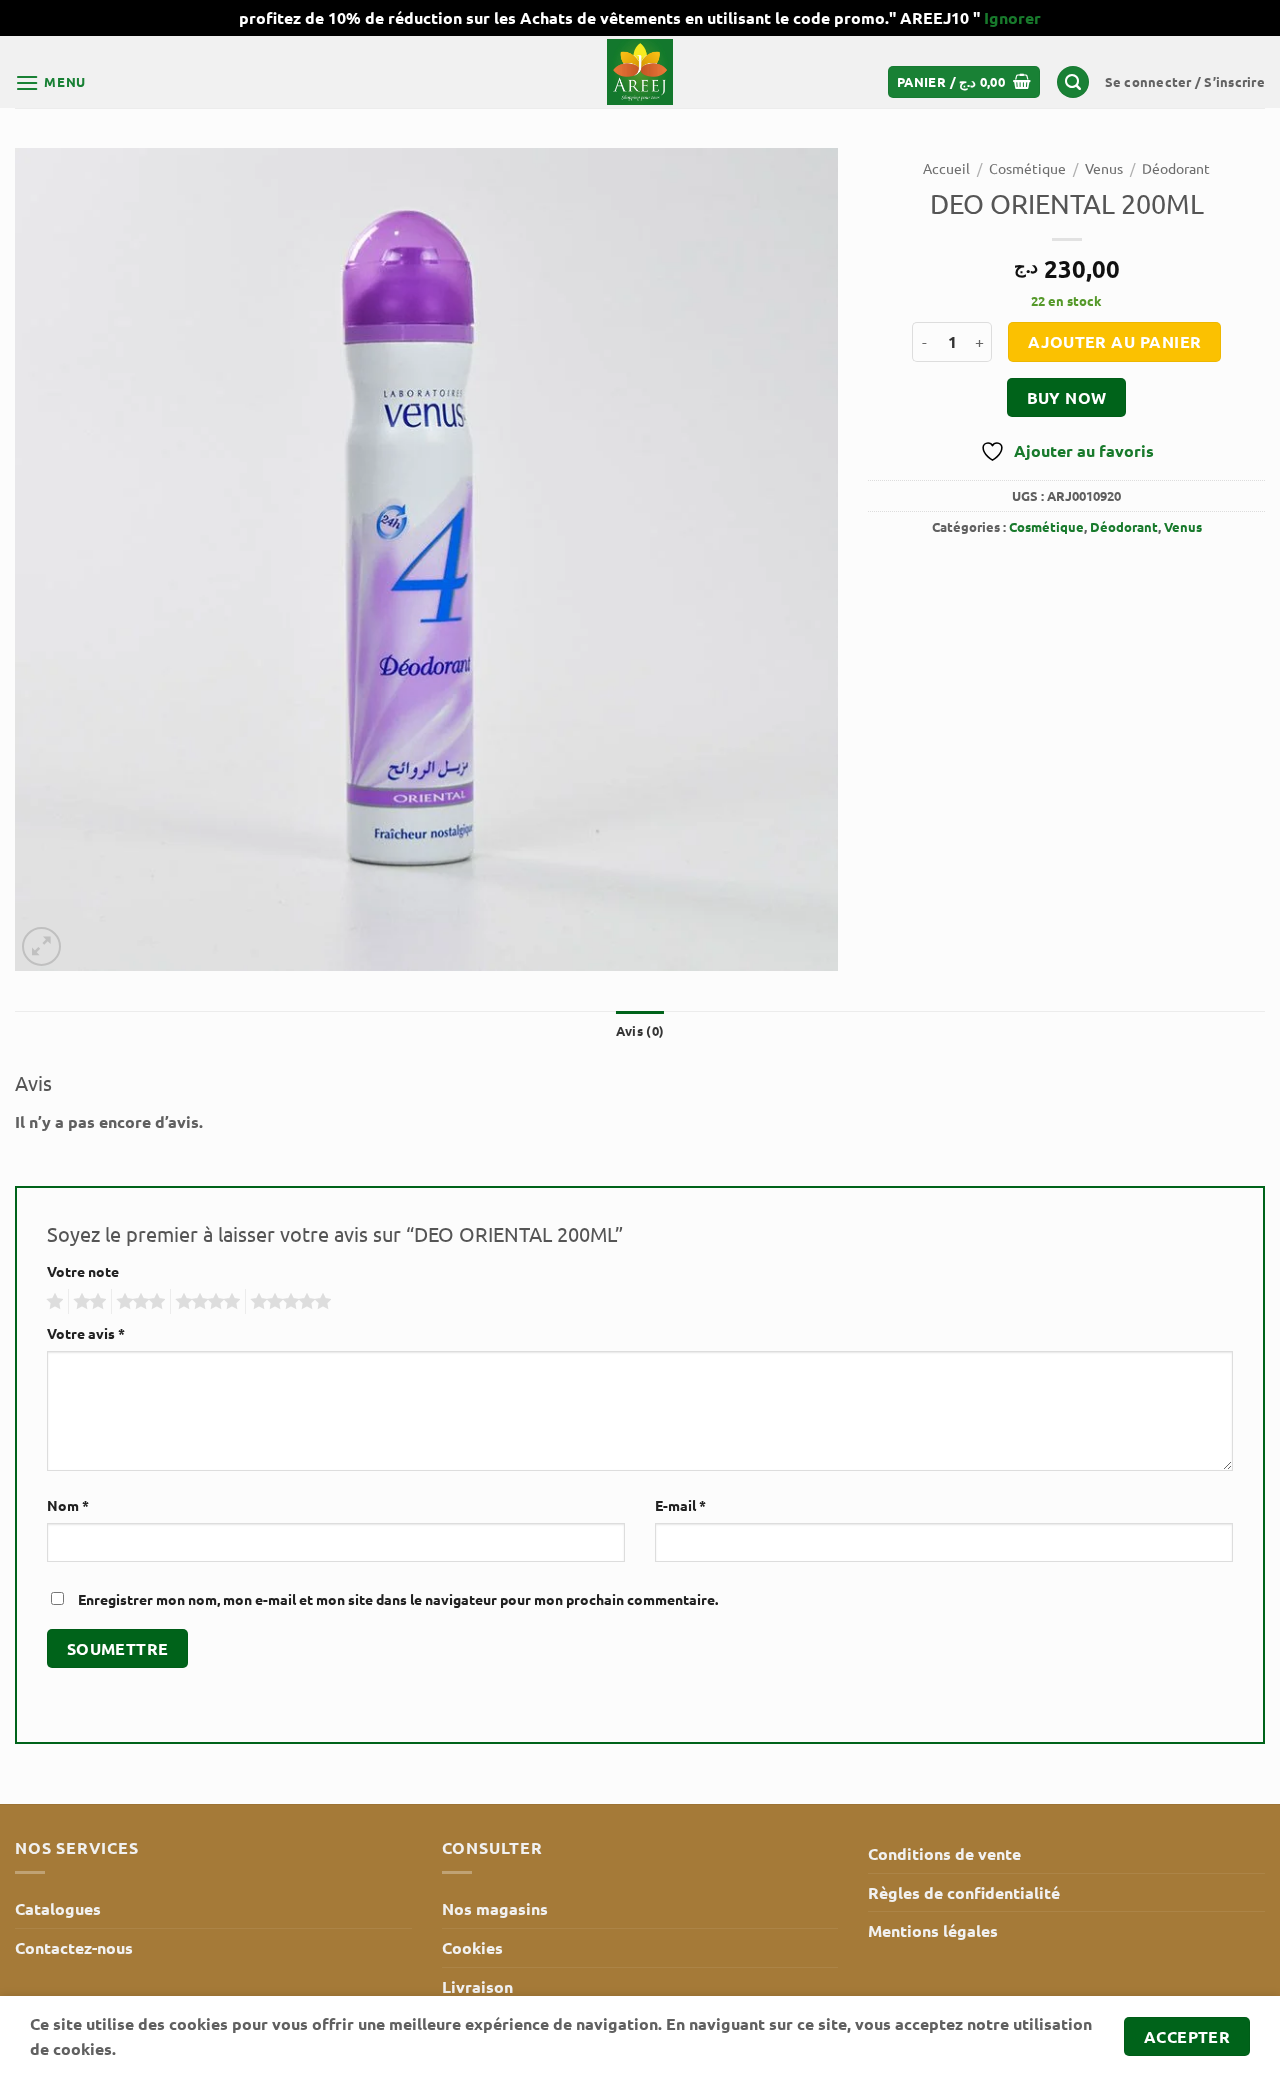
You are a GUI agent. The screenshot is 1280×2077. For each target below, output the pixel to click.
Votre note (83, 1271)
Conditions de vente (944, 1853)
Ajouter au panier (1115, 341)
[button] (50, 82)
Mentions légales (933, 1930)
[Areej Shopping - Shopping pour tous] (640, 72)
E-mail (680, 1505)
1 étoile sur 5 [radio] (52, 1302)
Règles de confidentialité (964, 1892)
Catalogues (58, 1908)
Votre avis (86, 1333)
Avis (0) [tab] (640, 1030)
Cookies (472, 1947)
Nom (68, 1505)
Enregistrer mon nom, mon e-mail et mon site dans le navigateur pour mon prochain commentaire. (398, 1599)
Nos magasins (495, 1908)
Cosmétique (1027, 168)
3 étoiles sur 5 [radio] (138, 1302)
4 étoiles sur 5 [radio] (205, 1302)
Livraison (477, 1986)
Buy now (1067, 397)
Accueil (946, 168)
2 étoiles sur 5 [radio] (87, 1302)
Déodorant (1176, 168)
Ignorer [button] (1012, 17)
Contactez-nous (74, 1947)
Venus (1104, 168)
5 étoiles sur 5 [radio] (288, 1302)
